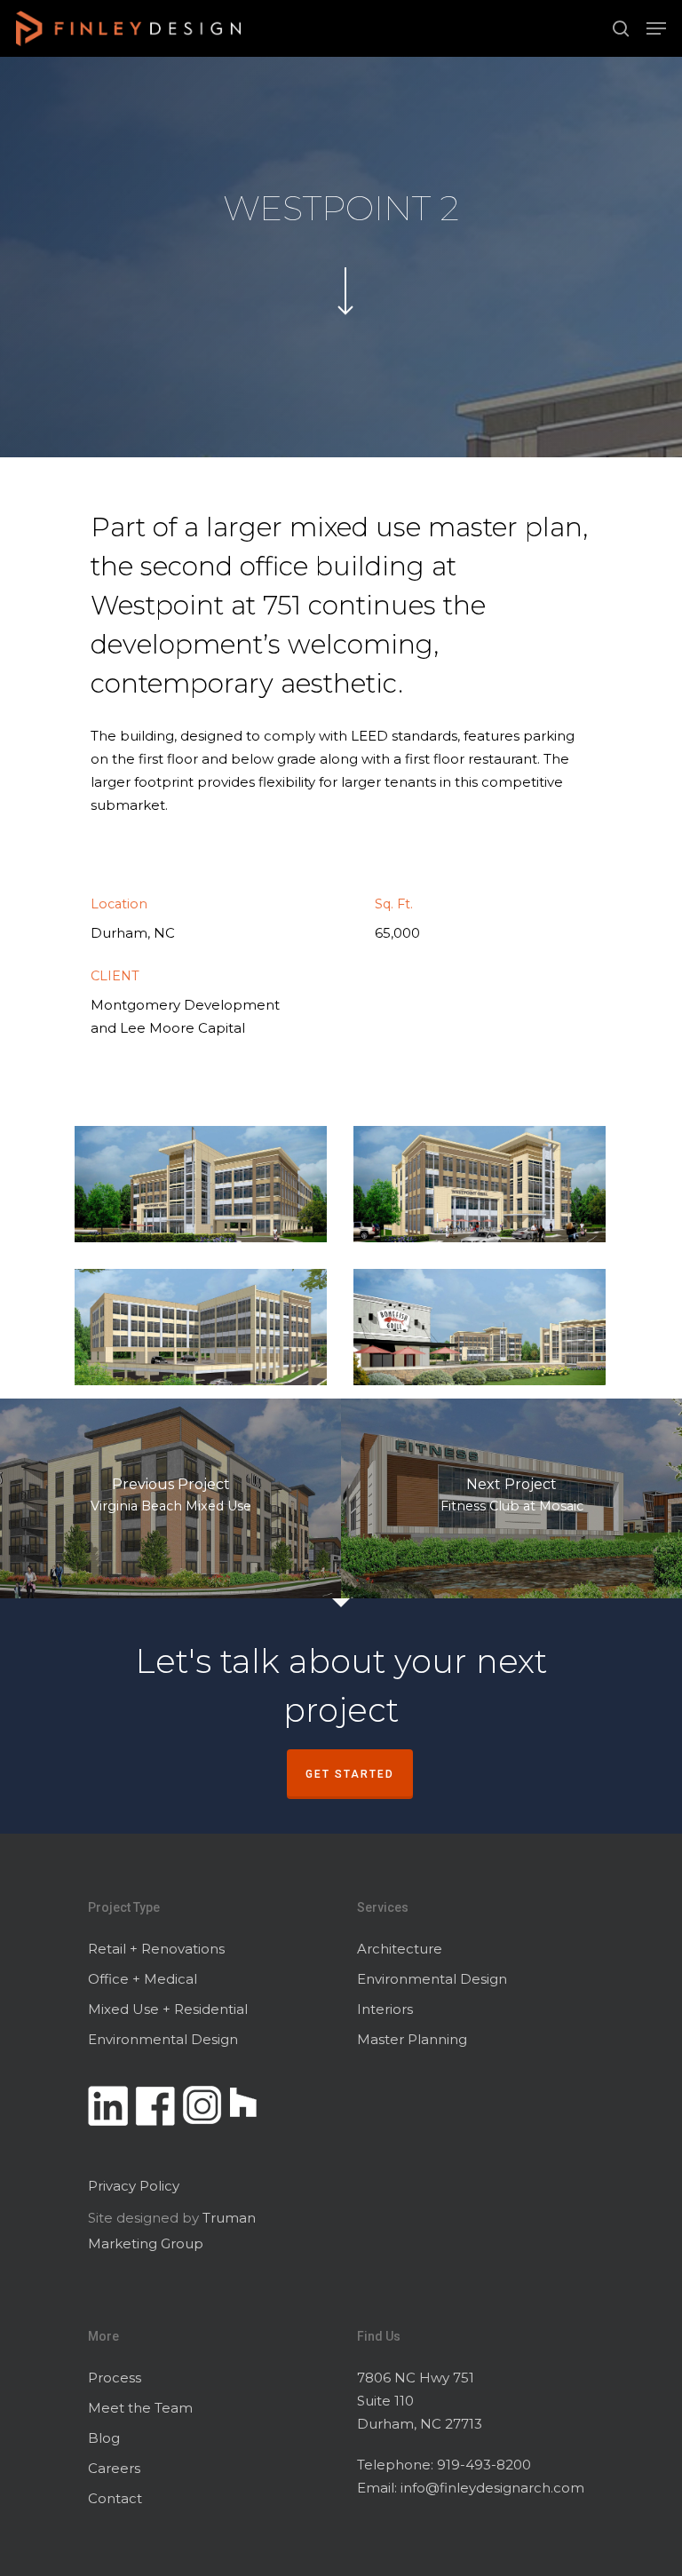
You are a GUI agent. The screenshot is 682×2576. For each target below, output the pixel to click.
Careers (114, 2468)
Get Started (350, 1774)
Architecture (400, 1949)
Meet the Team (140, 2408)
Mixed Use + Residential (168, 2009)
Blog (104, 2438)
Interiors (385, 2009)
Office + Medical (143, 1979)
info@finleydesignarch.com (492, 2488)
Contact (115, 2498)
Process (115, 2378)
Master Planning (412, 2039)
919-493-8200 (484, 2465)
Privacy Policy (134, 2186)
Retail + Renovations (156, 1949)
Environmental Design (163, 2039)
